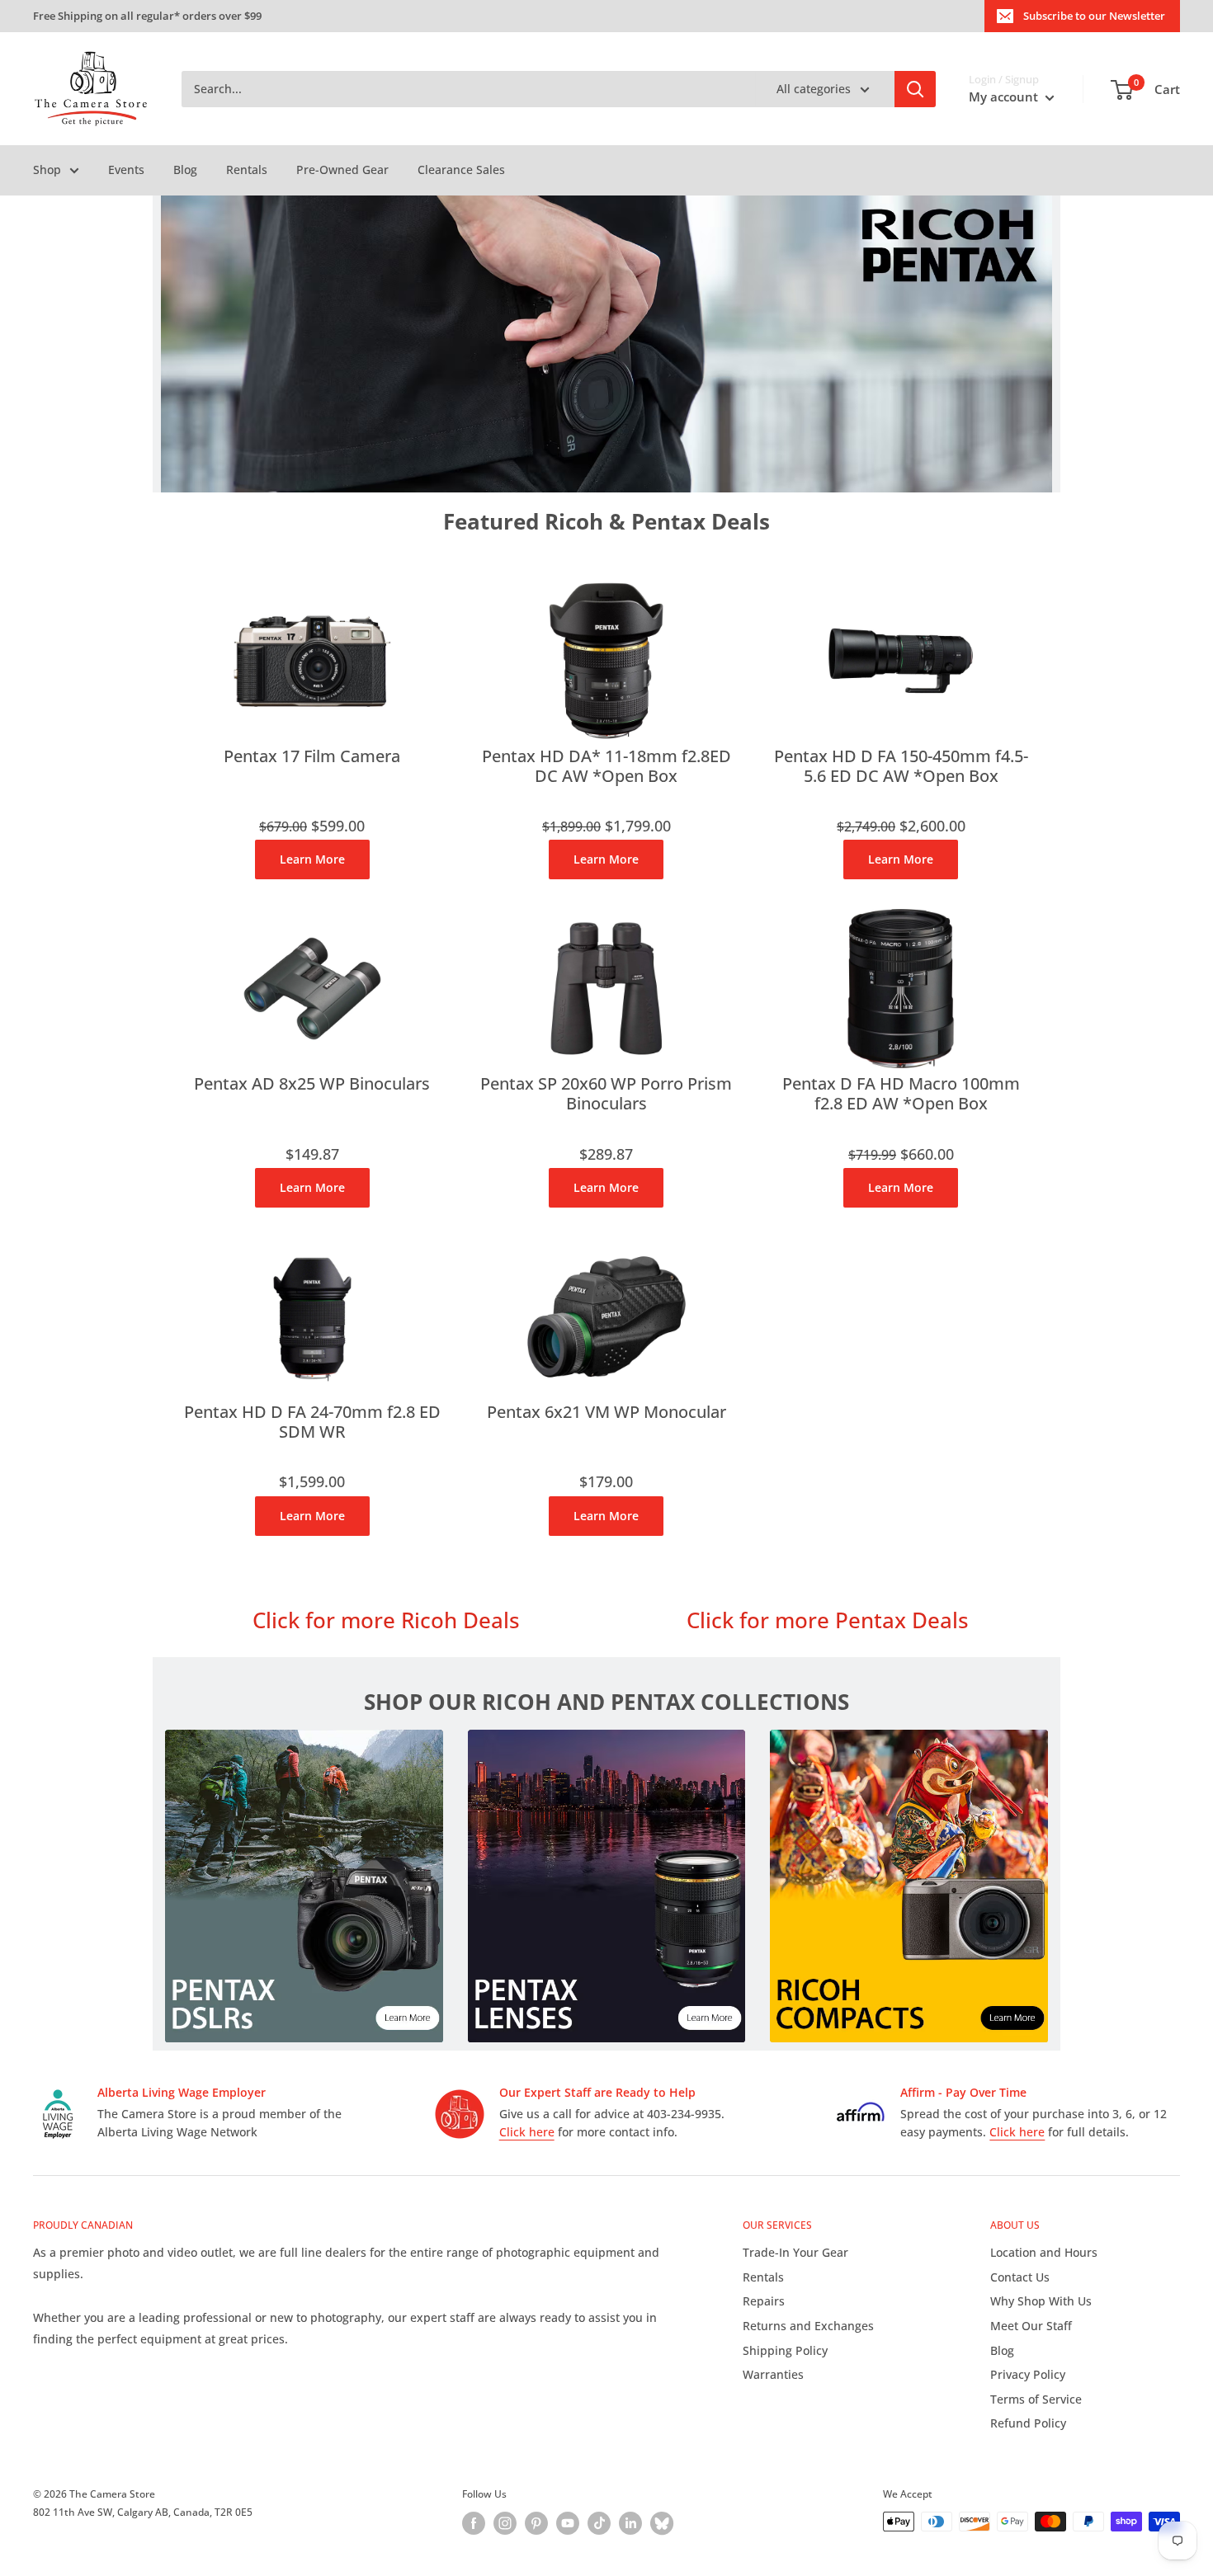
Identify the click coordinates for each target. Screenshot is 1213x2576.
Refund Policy (1028, 2423)
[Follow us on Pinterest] (536, 2523)
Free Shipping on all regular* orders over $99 (147, 16)
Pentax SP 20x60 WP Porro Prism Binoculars (606, 1094)
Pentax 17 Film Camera (312, 757)
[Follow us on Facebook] (474, 2523)
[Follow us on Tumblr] (662, 2523)
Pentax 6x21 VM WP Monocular (606, 1413)
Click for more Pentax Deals (828, 1620)
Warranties (773, 2374)
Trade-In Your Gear (795, 2252)
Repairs (764, 2301)
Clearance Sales (461, 170)
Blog (185, 170)
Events (126, 170)
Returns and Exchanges (808, 2326)
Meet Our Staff (1031, 2326)
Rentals (247, 170)
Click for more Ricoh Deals (386, 1620)
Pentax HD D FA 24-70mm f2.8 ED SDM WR (312, 1422)
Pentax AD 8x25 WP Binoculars (312, 1084)
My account (1005, 97)
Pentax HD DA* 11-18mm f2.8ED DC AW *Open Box (606, 767)
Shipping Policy (785, 2350)
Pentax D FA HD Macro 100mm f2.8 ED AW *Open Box (901, 1094)
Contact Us (1020, 2277)
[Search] (915, 89)
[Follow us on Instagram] (505, 2523)
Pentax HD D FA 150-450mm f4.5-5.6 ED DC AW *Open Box (901, 767)
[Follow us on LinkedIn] (630, 2523)
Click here (527, 2132)
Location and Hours (1044, 2252)
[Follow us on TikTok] (599, 2523)
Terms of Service (1036, 2399)
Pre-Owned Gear (342, 170)
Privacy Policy (1028, 2374)
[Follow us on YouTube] (568, 2523)
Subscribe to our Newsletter (1094, 16)
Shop (47, 170)
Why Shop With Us (1041, 2301)
